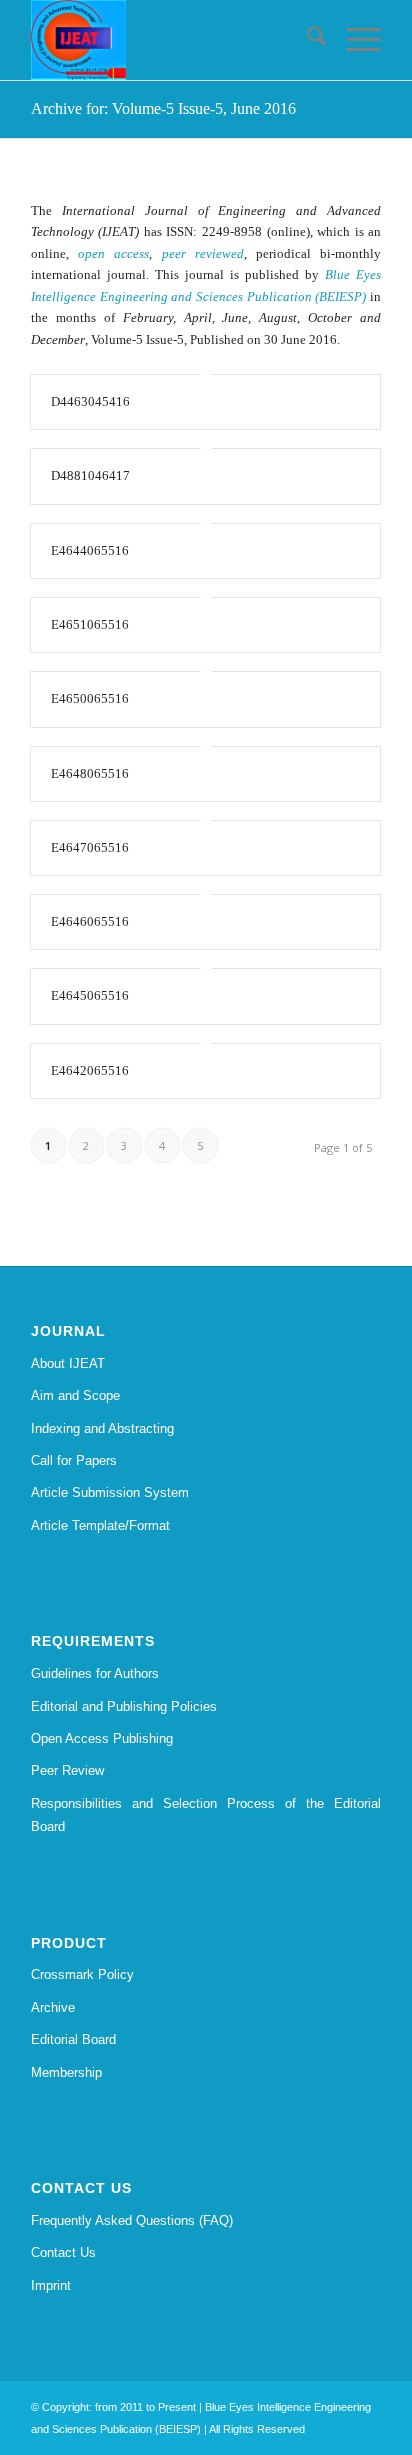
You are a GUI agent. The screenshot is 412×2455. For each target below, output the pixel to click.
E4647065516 (90, 847)
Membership (66, 2072)
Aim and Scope (75, 1395)
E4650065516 (90, 698)
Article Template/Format (100, 1525)
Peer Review (67, 1770)
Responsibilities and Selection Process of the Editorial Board (206, 1815)
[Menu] (353, 40)
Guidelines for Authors (95, 1673)
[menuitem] (306, 40)
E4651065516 (90, 624)
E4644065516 (90, 550)
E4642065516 (90, 1070)
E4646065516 (90, 921)
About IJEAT (68, 1363)
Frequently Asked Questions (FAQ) (132, 2220)
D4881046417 (90, 475)
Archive (53, 2007)
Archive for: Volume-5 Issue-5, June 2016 (163, 108)
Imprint (51, 2285)
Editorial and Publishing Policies (124, 1706)
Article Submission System (110, 1492)
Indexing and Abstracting (102, 1428)
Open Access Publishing (102, 1738)
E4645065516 (90, 995)
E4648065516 (90, 773)
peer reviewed (203, 253)
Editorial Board (73, 2039)
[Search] (306, 40)
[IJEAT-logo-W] (171, 40)
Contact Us (63, 2252)
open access (113, 253)
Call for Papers (74, 1460)
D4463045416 (90, 401)
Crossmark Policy (82, 1974)
